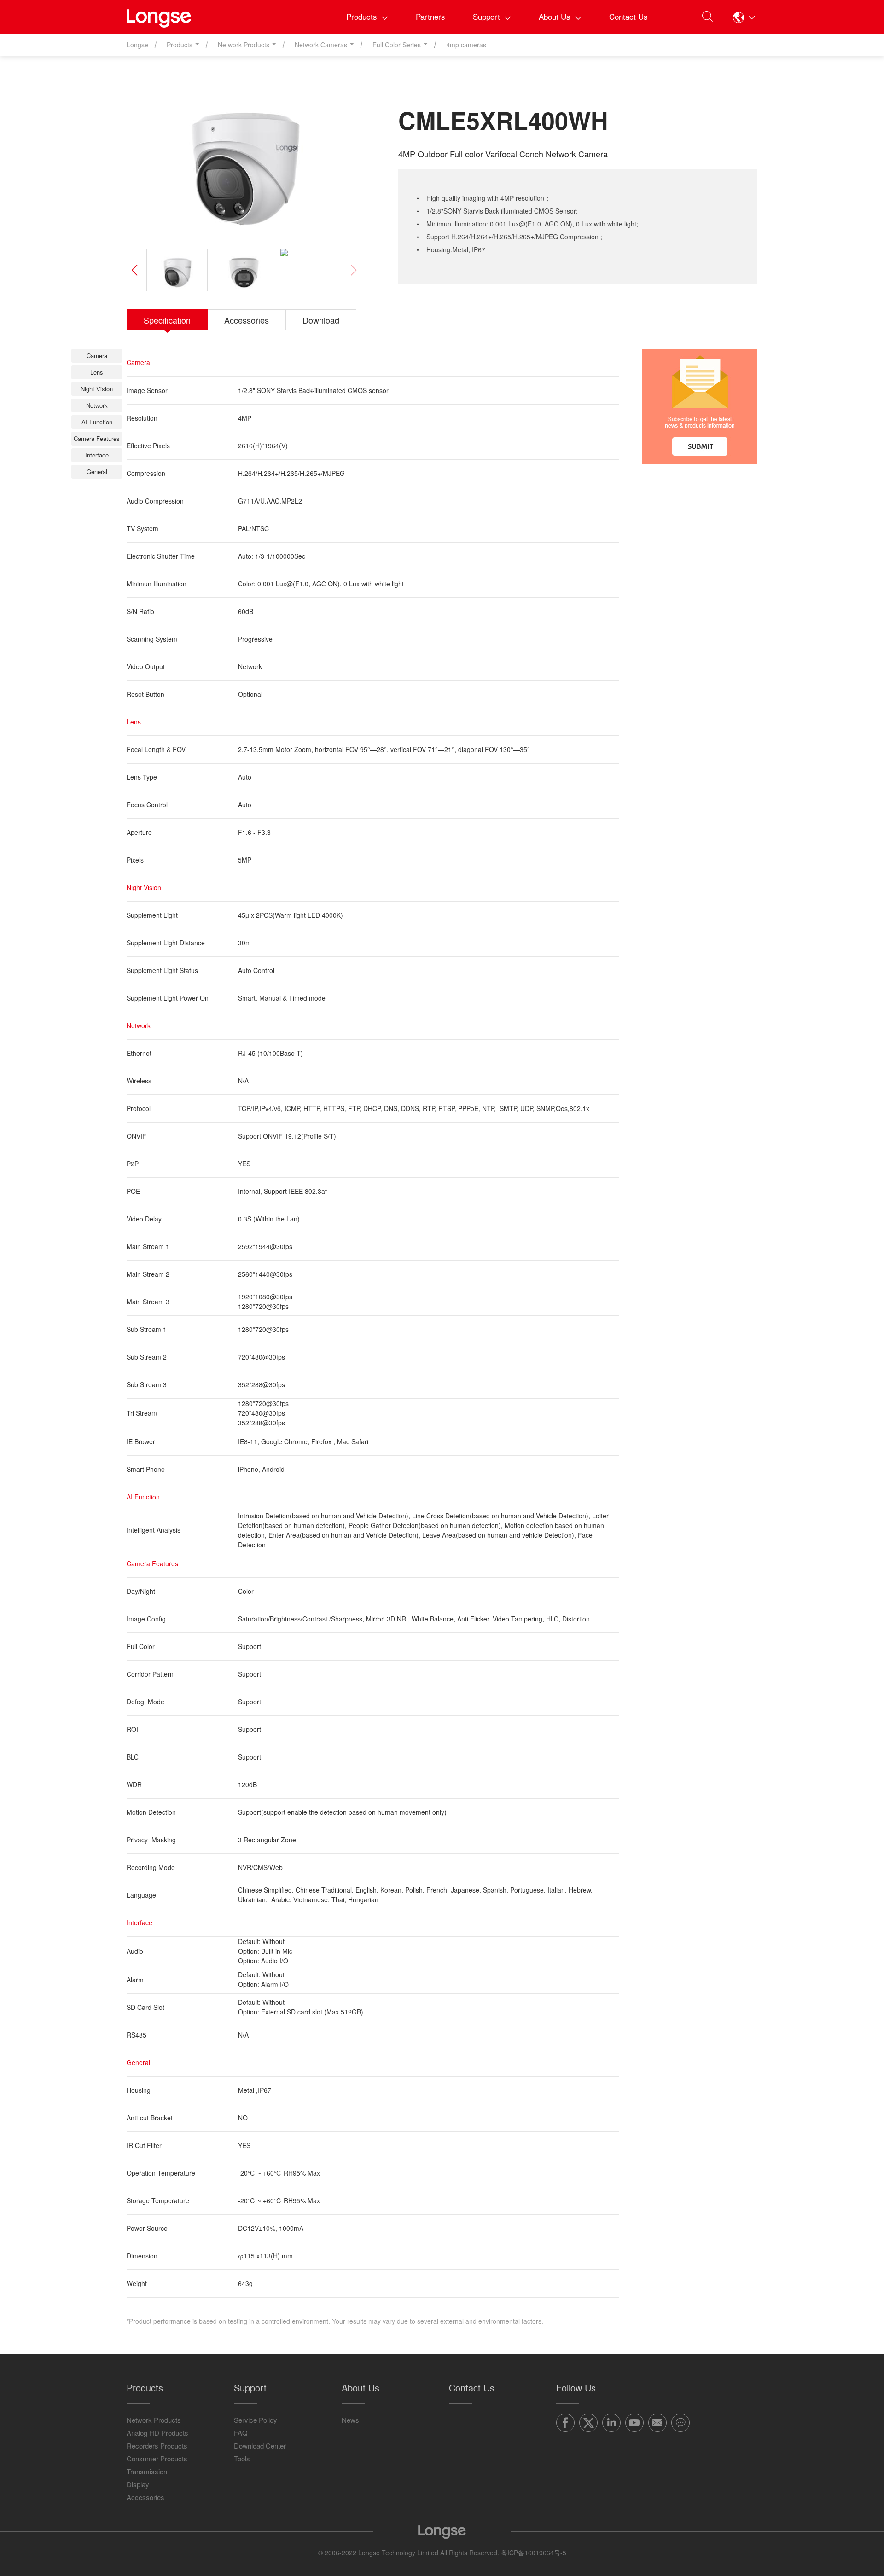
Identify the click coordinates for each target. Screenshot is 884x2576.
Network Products (154, 2420)
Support (486, 16)
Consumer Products (157, 2458)
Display (138, 2484)
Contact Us (628, 16)
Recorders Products (157, 2446)
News (350, 2420)
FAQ (241, 2433)
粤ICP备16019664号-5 (534, 2553)
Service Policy (256, 2420)
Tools (242, 2458)
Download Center (260, 2446)
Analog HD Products (157, 2433)
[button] (744, 17)
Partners (430, 16)
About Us (555, 16)
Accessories (145, 2497)
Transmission (147, 2471)
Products (362, 16)
